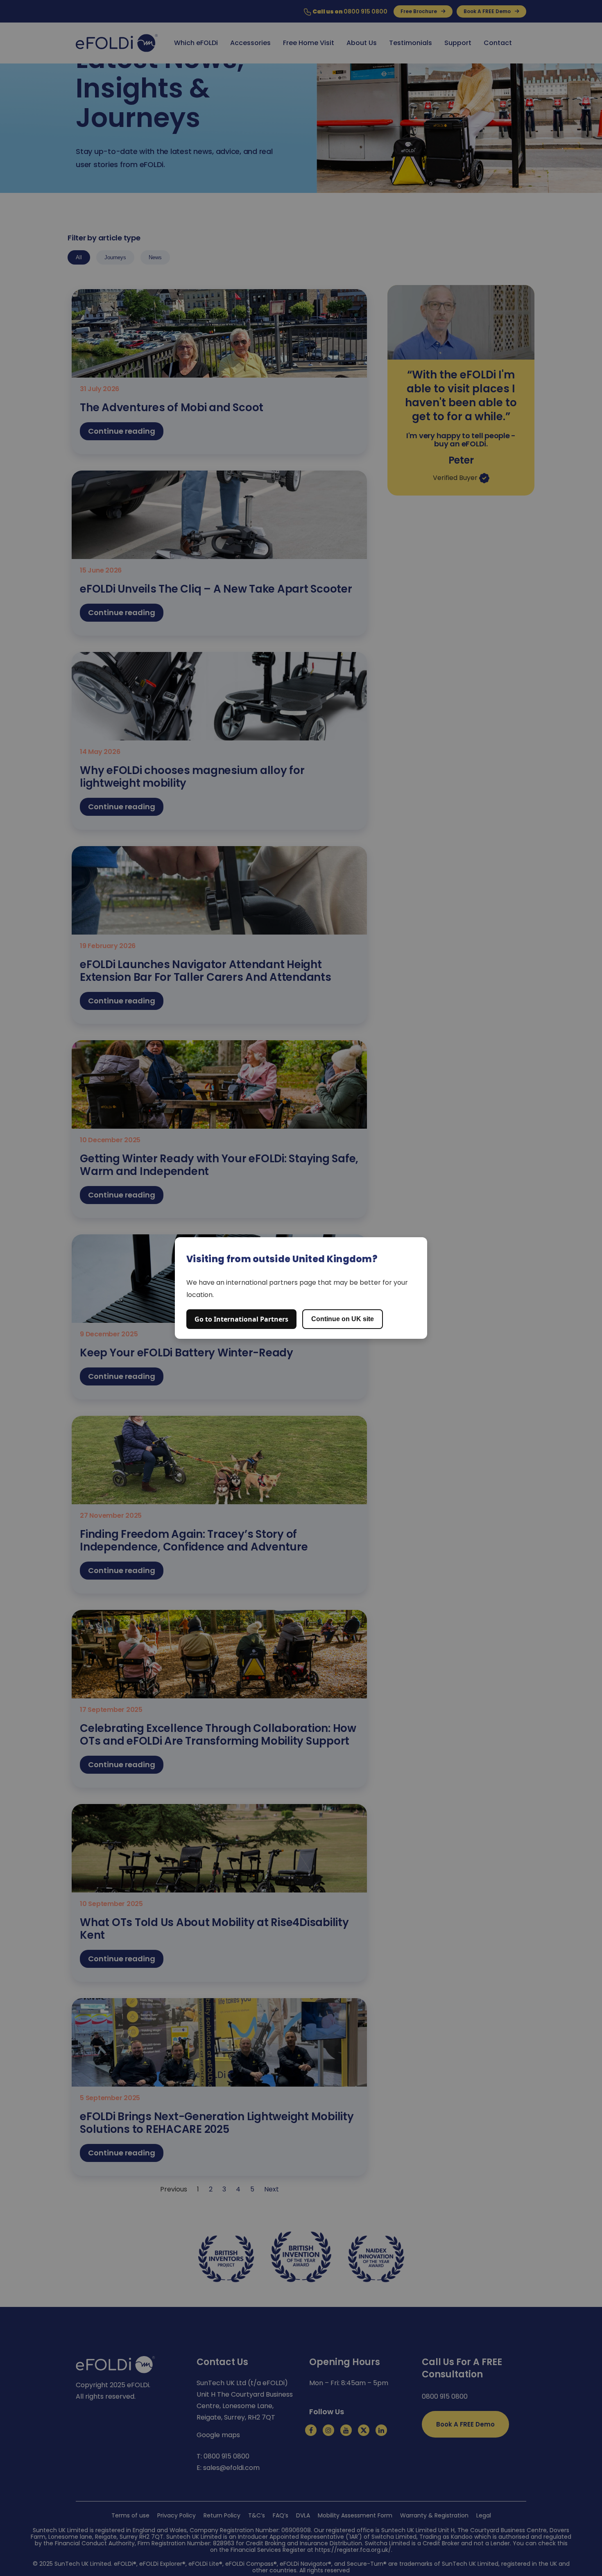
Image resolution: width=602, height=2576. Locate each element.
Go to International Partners (241, 1319)
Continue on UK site (343, 1319)
